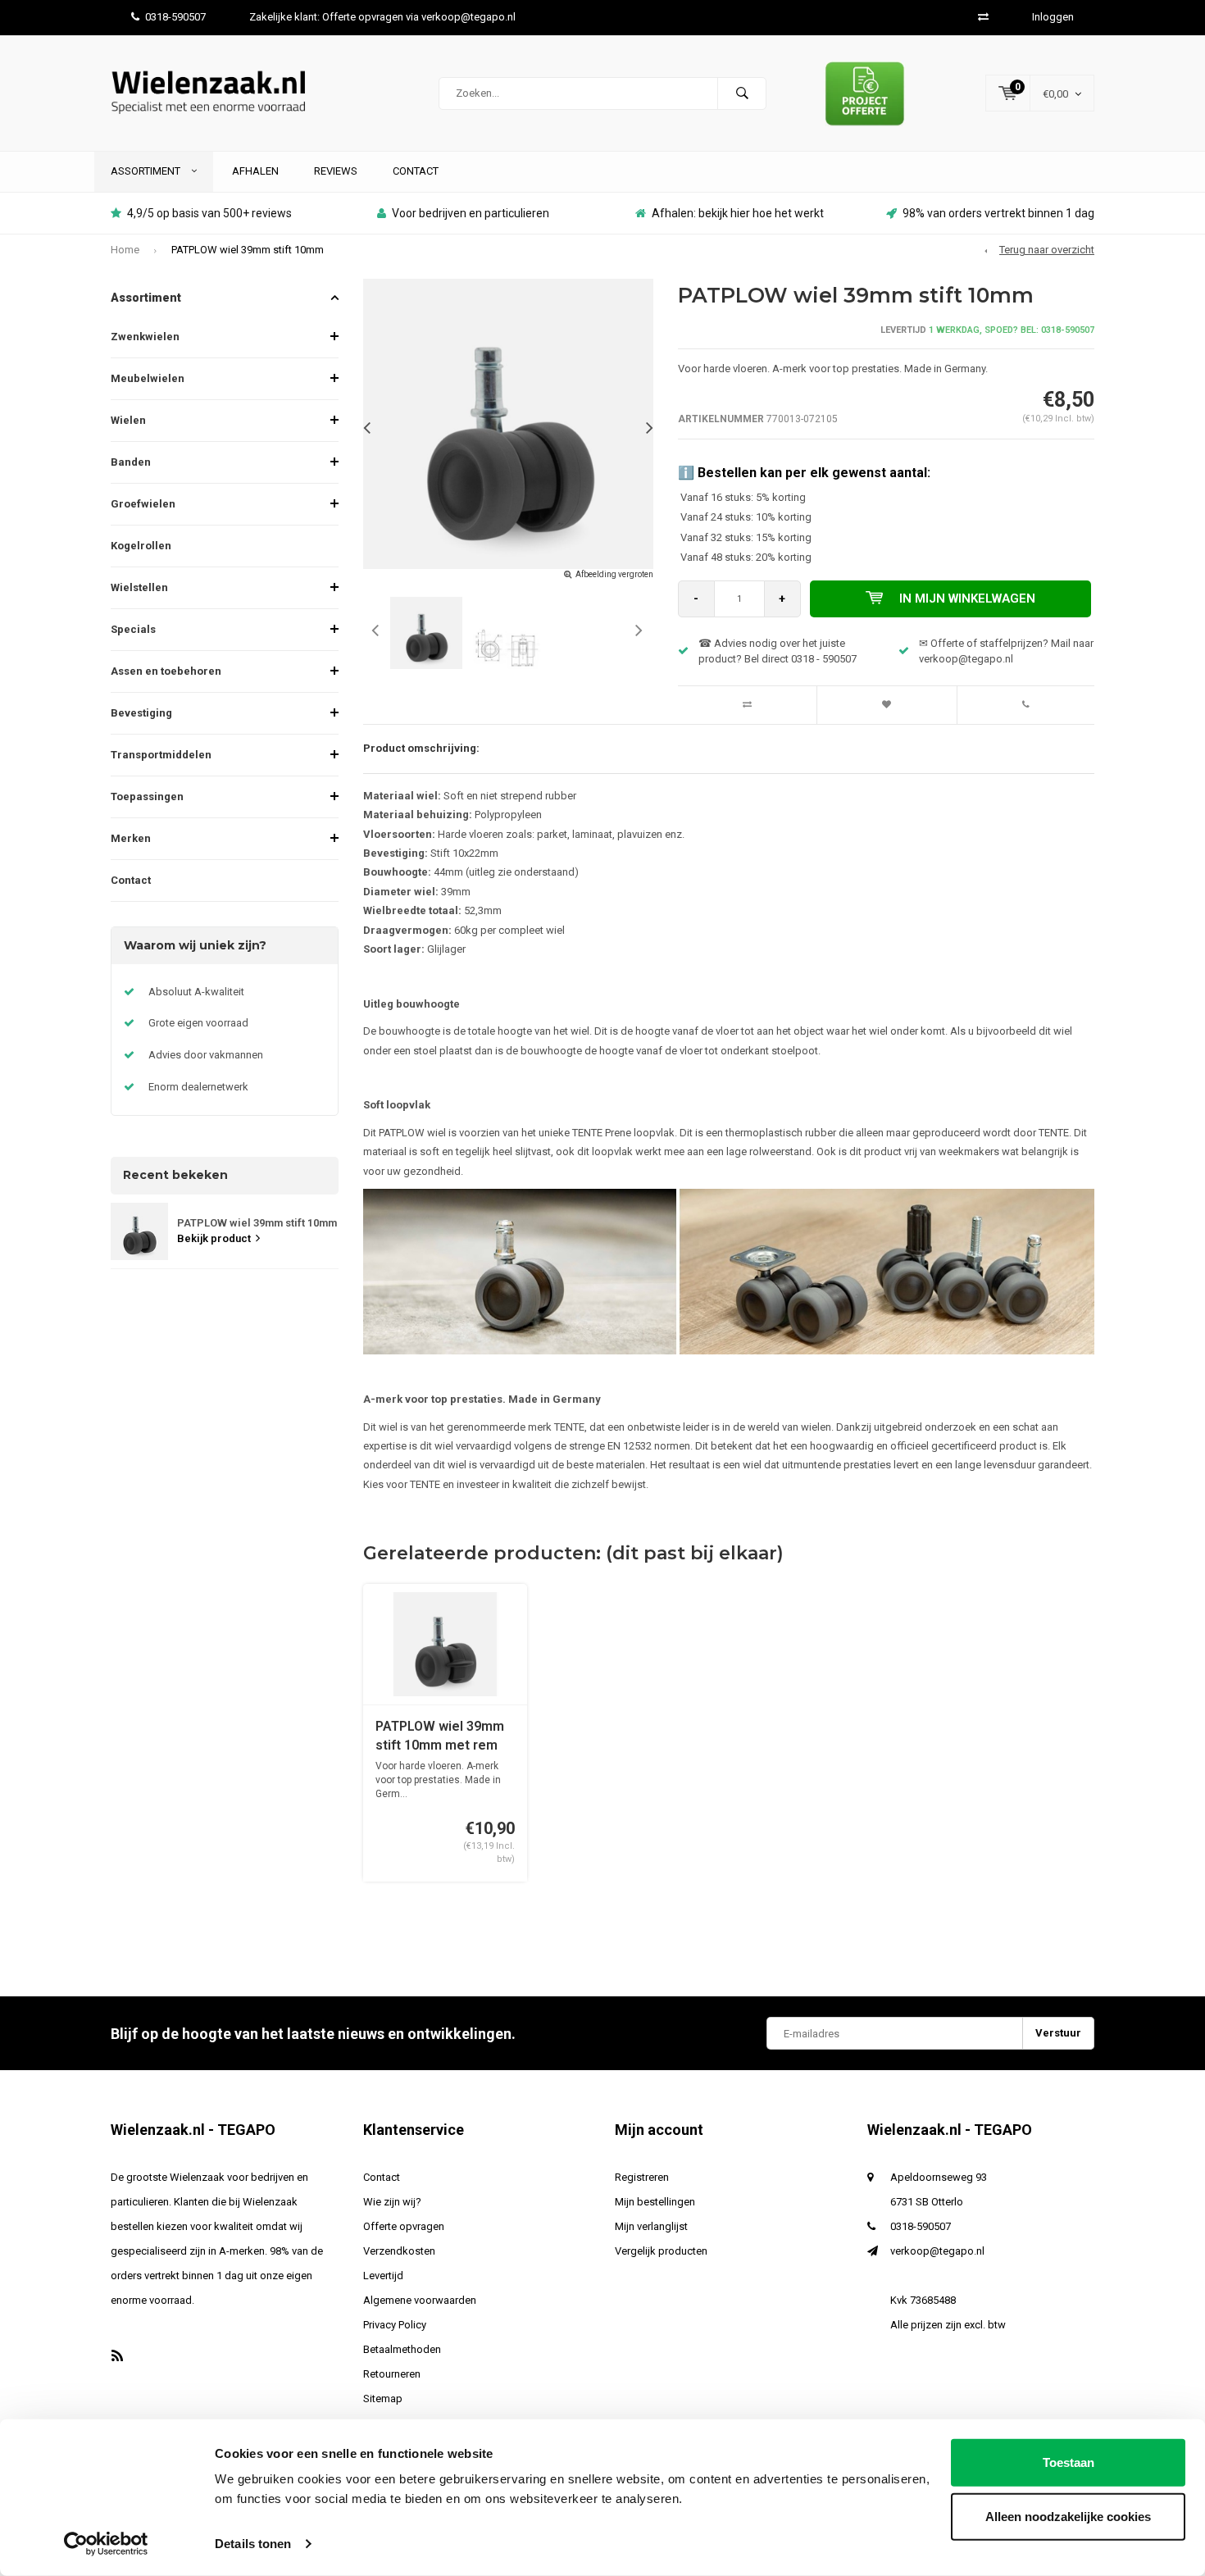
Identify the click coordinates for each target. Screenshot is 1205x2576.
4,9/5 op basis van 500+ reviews (209, 213)
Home (125, 250)
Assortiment (147, 171)
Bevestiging (141, 713)
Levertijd (383, 2276)
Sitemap (383, 2399)
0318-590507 (175, 17)
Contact (416, 171)
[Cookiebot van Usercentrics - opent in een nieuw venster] (106, 2544)
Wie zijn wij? (392, 2202)
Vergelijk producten (661, 2251)
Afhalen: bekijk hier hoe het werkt (738, 213)
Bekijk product (214, 1238)
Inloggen (1053, 17)
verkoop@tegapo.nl (937, 2251)
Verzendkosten (399, 2251)
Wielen (128, 420)
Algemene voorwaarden (420, 2300)
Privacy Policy (395, 2325)
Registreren (642, 2177)
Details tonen (253, 2544)
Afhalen (255, 171)
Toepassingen (147, 796)
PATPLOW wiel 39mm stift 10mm (248, 250)
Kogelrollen (141, 546)
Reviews (336, 171)
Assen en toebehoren (166, 671)
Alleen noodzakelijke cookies (1068, 2516)
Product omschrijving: (421, 748)
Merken (131, 838)
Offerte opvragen (404, 2226)
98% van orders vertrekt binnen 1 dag (998, 213)
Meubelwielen (148, 378)
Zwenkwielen (145, 337)
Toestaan (1069, 2462)
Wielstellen (139, 587)
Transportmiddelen (161, 755)
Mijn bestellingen (655, 2202)
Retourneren (392, 2374)
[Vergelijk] (983, 17)
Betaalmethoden (402, 2349)
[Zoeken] (742, 93)
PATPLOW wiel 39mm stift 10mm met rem (440, 1736)
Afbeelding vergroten (614, 574)
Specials (133, 629)
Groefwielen (143, 504)
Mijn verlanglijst (651, 2226)
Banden (131, 462)
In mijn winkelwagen (967, 598)
